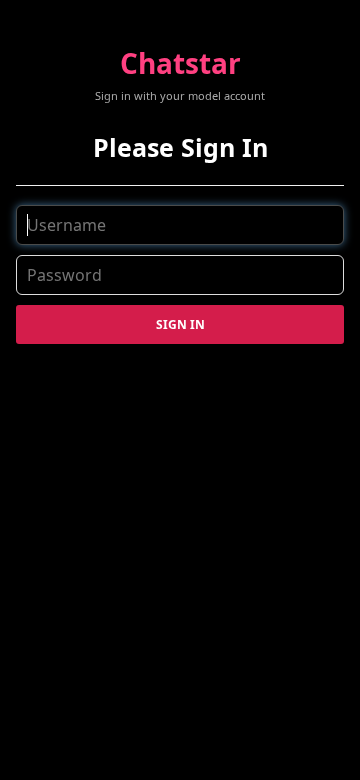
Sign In (180, 324)
